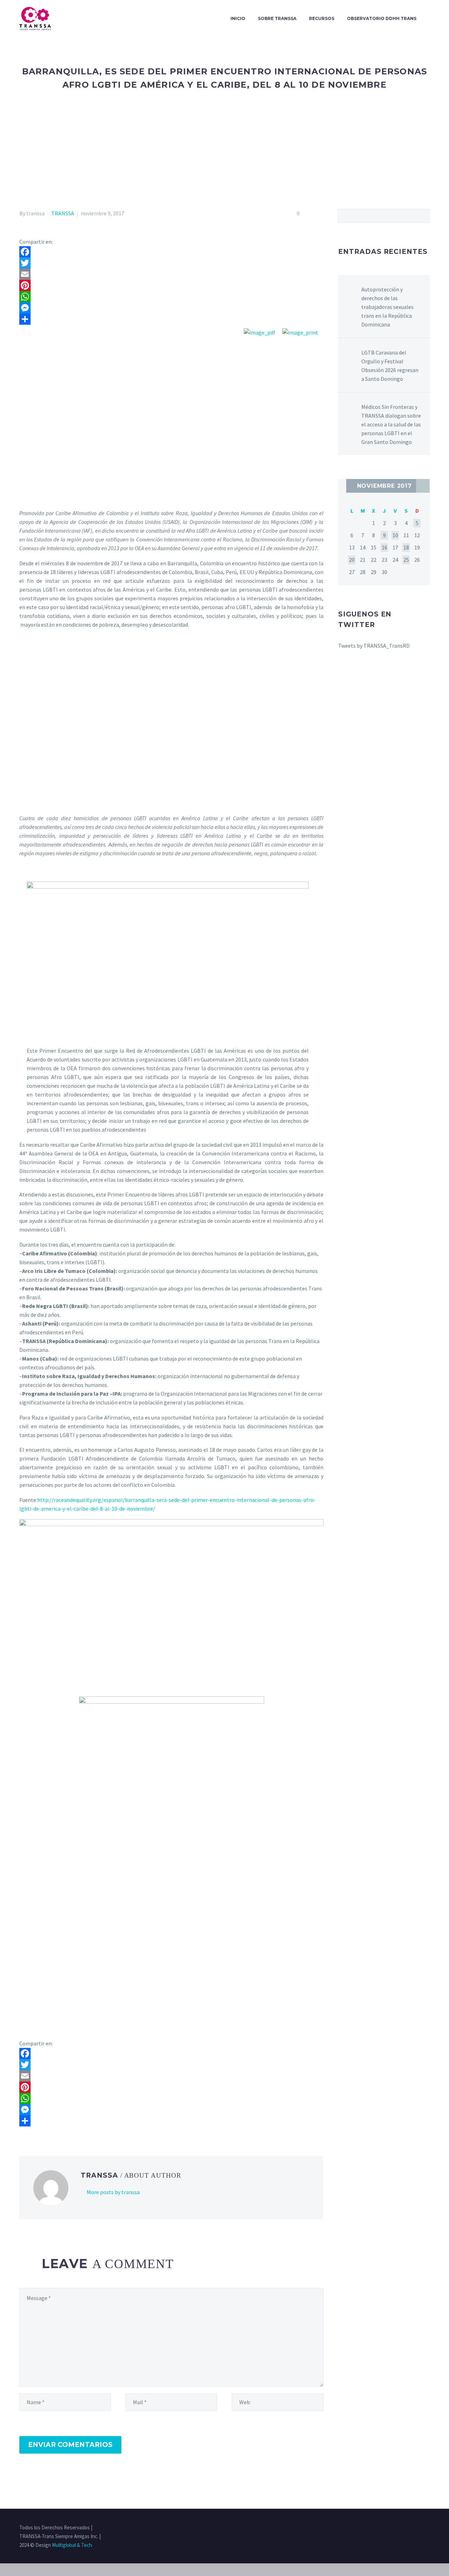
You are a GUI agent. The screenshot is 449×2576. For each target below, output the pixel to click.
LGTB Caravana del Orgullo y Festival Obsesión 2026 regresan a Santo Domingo (390, 366)
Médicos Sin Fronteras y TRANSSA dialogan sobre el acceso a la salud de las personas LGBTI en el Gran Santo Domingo (391, 424)
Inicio (238, 18)
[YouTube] (428, 2528)
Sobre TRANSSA (277, 18)
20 (352, 560)
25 (406, 560)
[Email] (171, 274)
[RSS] (418, 2528)
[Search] (430, 19)
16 (384, 547)
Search (422, 216)
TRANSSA (63, 213)
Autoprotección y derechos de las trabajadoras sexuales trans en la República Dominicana (387, 307)
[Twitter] (171, 263)
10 (395, 535)
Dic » (423, 486)
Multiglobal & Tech (72, 2545)
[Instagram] (409, 2528)
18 (406, 547)
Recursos (322, 18)
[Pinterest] (171, 285)
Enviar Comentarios (70, 2445)
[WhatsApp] (171, 297)
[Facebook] (171, 252)
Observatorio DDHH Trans (382, 18)
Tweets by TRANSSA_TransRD (374, 646)
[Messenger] (171, 308)
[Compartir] (171, 319)
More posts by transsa (113, 2192)
